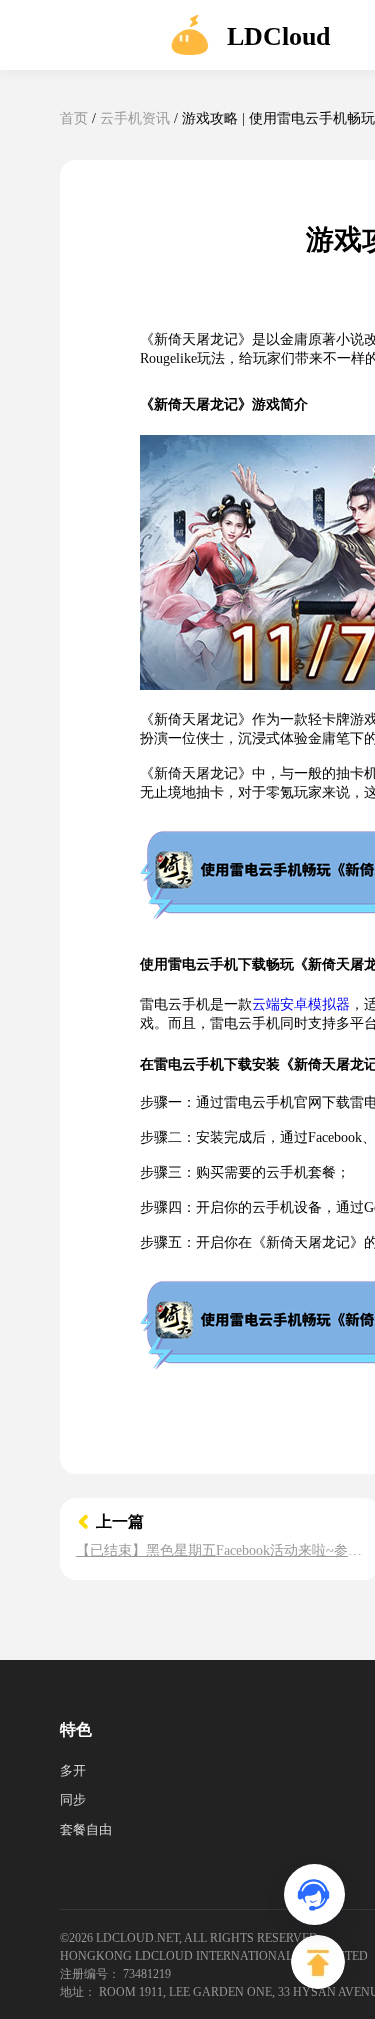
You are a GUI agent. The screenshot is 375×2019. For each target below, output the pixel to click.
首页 (74, 118)
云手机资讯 (135, 118)
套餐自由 (86, 1829)
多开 (73, 1770)
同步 (73, 1799)
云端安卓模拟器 (301, 1004)
